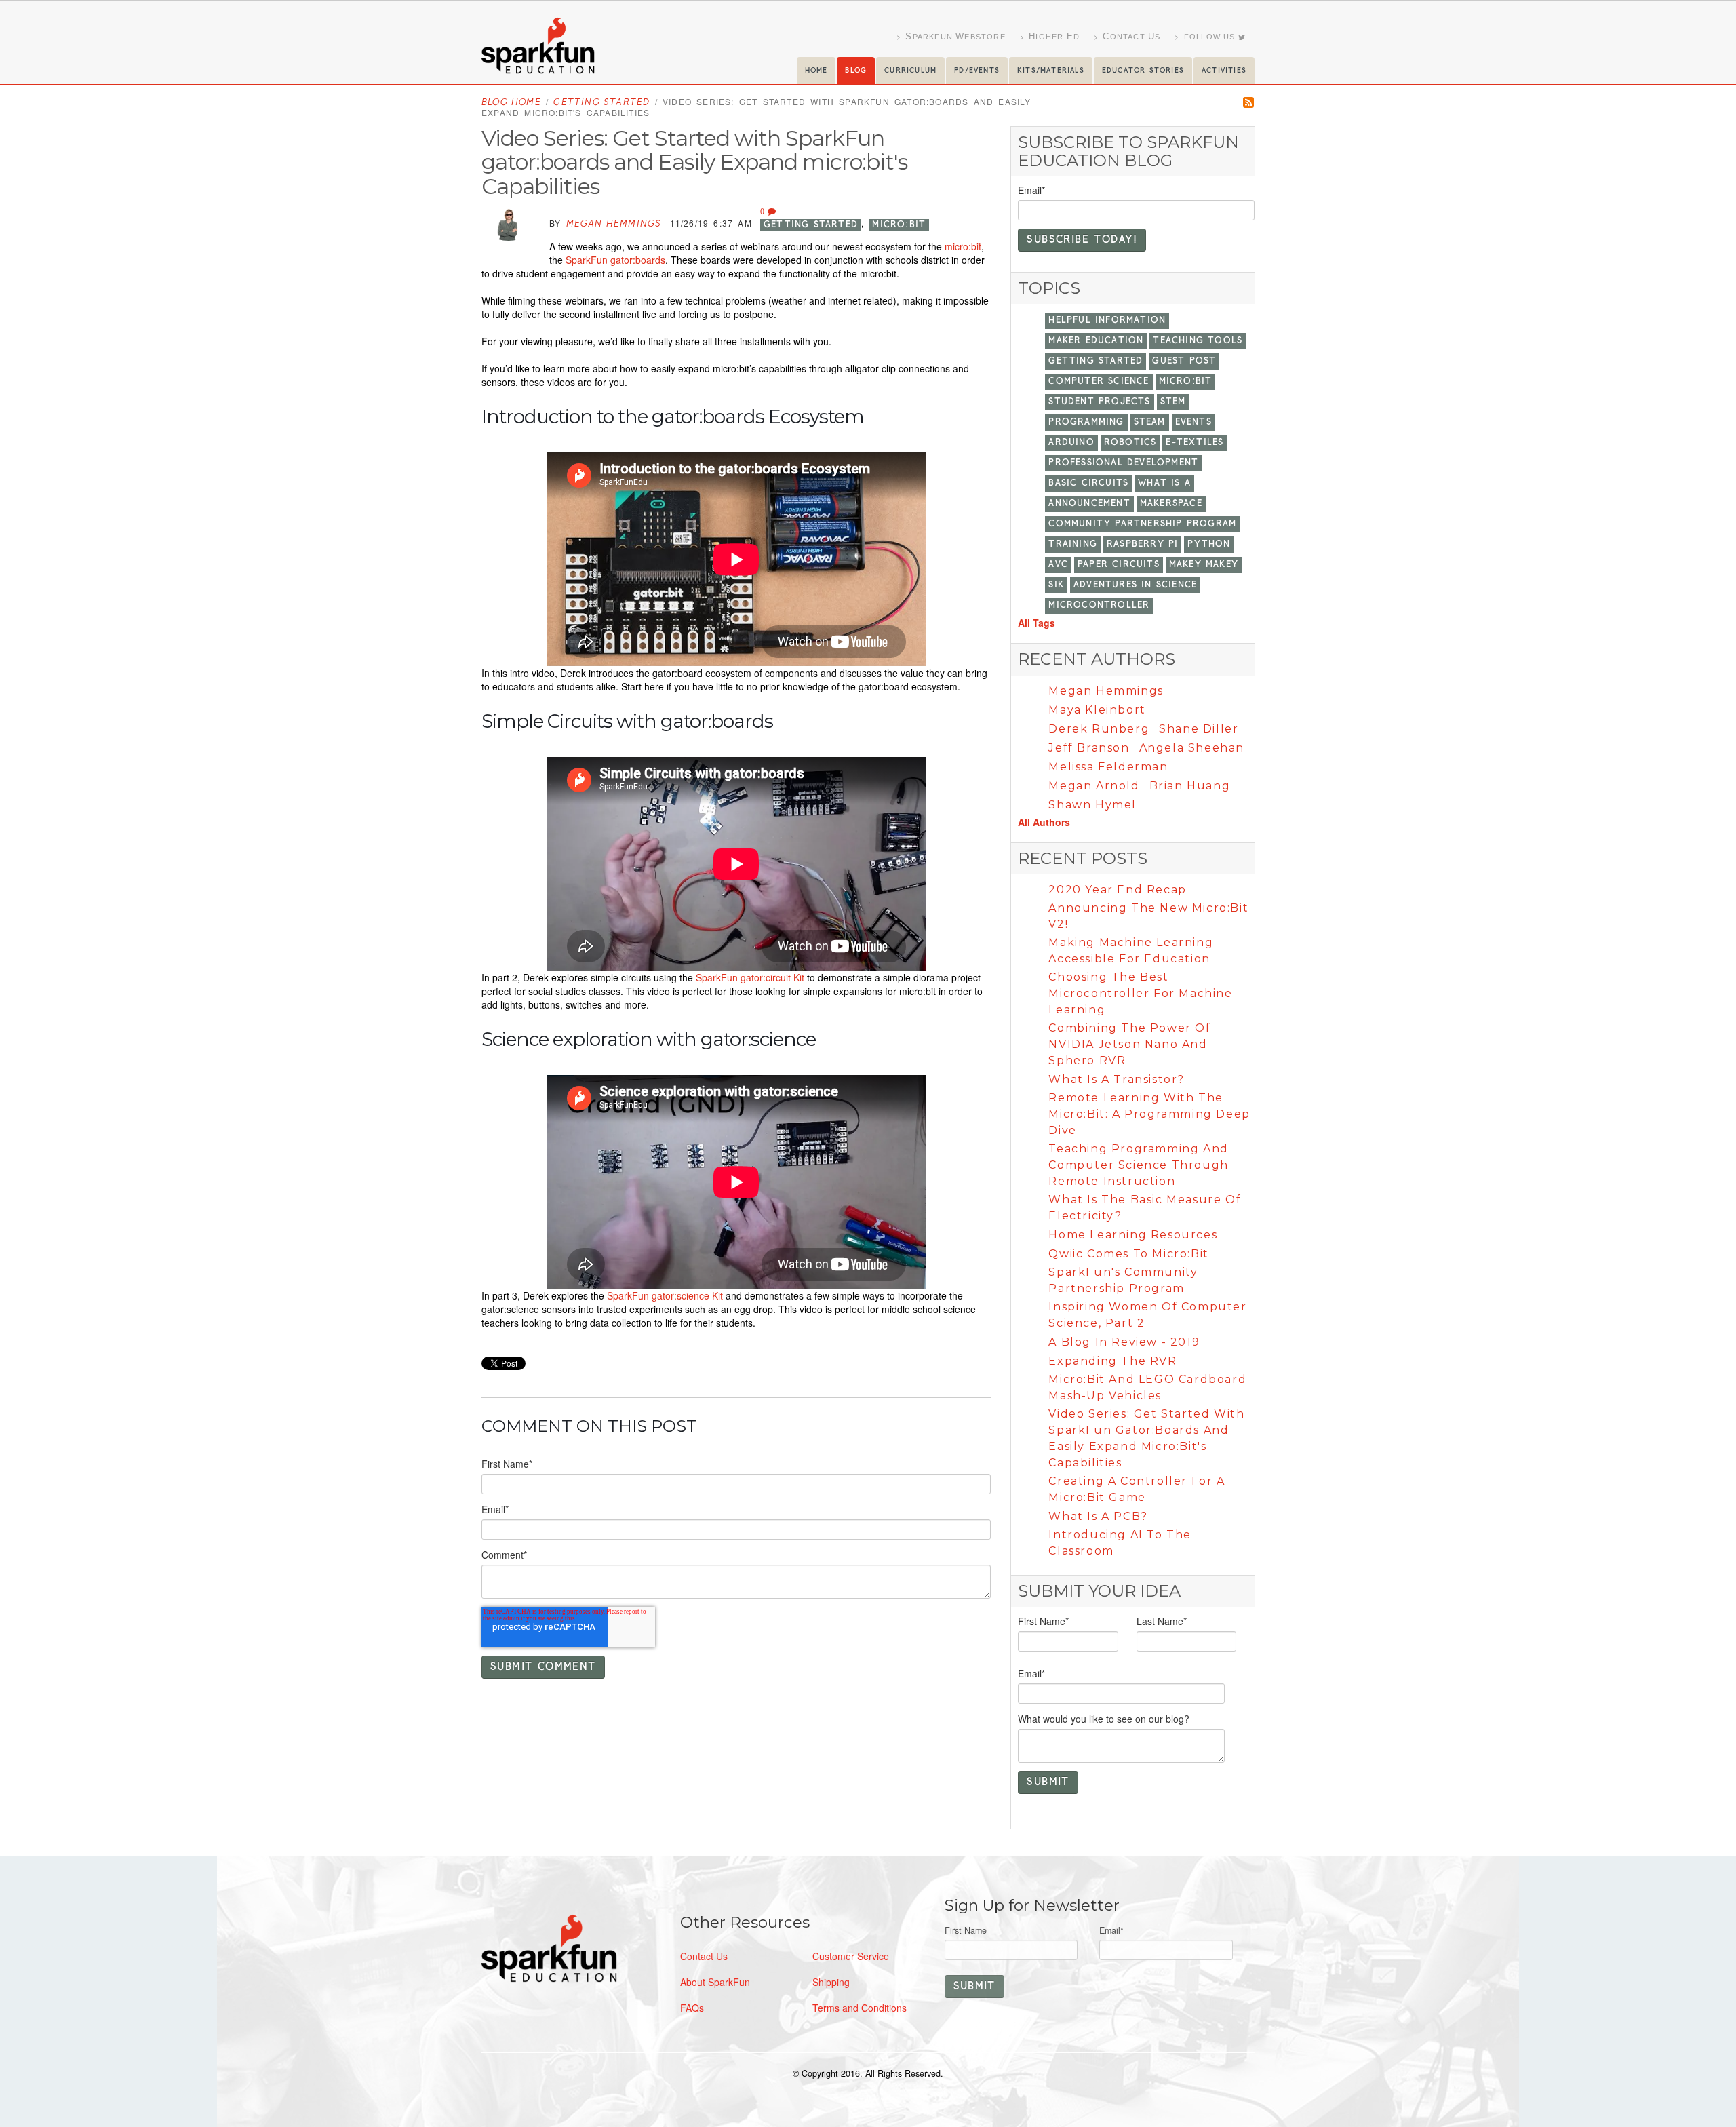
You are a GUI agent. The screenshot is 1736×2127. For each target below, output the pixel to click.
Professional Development (1123, 463)
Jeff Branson (1089, 748)
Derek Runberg (1099, 729)
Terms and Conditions (860, 2008)
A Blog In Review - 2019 (1124, 1342)
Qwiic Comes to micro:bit (1128, 1254)
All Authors (1044, 822)
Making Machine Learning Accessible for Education (1131, 951)
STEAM (1150, 422)
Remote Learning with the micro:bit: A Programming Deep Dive (1149, 1114)
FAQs (692, 2008)
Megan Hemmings (614, 224)
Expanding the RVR (1112, 1361)
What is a (1164, 483)
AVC (1058, 565)
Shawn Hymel (1092, 805)
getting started (601, 103)
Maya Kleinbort (1097, 710)
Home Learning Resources (1133, 1235)
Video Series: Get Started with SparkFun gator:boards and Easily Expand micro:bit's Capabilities (1146, 1438)
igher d (1054, 36)
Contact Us (704, 1956)
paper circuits (1119, 565)
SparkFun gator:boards (615, 260)
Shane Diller (1199, 729)
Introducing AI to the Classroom (1120, 1543)
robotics (1130, 443)
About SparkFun (715, 1982)
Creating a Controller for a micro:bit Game (1137, 1489)
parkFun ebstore (955, 36)
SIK (1056, 585)
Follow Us (1210, 37)
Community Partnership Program (1142, 524)
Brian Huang (1190, 786)
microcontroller (1099, 605)
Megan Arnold (1094, 786)
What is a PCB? (1098, 1516)
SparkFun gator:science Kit (665, 1295)
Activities (1224, 71)
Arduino (1071, 443)
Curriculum (910, 71)
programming (1086, 422)
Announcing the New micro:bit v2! (1148, 916)
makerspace (1171, 504)
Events (1193, 422)
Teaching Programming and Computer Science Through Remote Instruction (1138, 1165)
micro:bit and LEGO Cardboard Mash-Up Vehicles (1147, 1387)
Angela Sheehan (1192, 748)
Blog (856, 71)
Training (1073, 544)
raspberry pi (1142, 544)
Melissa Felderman (1108, 767)
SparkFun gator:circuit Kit (750, 977)
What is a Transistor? (1117, 1079)
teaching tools (1198, 341)
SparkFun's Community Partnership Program (1123, 1280)
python (1209, 544)
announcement (1089, 504)
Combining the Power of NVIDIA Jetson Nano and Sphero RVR (1129, 1044)
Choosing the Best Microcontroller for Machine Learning (1140, 993)
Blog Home (511, 103)
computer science (1099, 382)
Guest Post (1184, 361)
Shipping (831, 1982)
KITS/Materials (1051, 71)
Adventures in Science (1135, 585)
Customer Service (851, 1956)
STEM (1173, 402)
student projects (1099, 402)
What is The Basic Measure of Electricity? (1145, 1208)
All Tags (1037, 623)
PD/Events (977, 71)
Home (816, 71)
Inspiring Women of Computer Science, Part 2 (1147, 1315)
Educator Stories (1143, 71)
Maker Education (1096, 341)
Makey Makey (1204, 565)
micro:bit (899, 225)
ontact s (1131, 36)
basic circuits (1088, 483)
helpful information (1107, 320)
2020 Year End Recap (1117, 890)
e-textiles (1195, 443)
